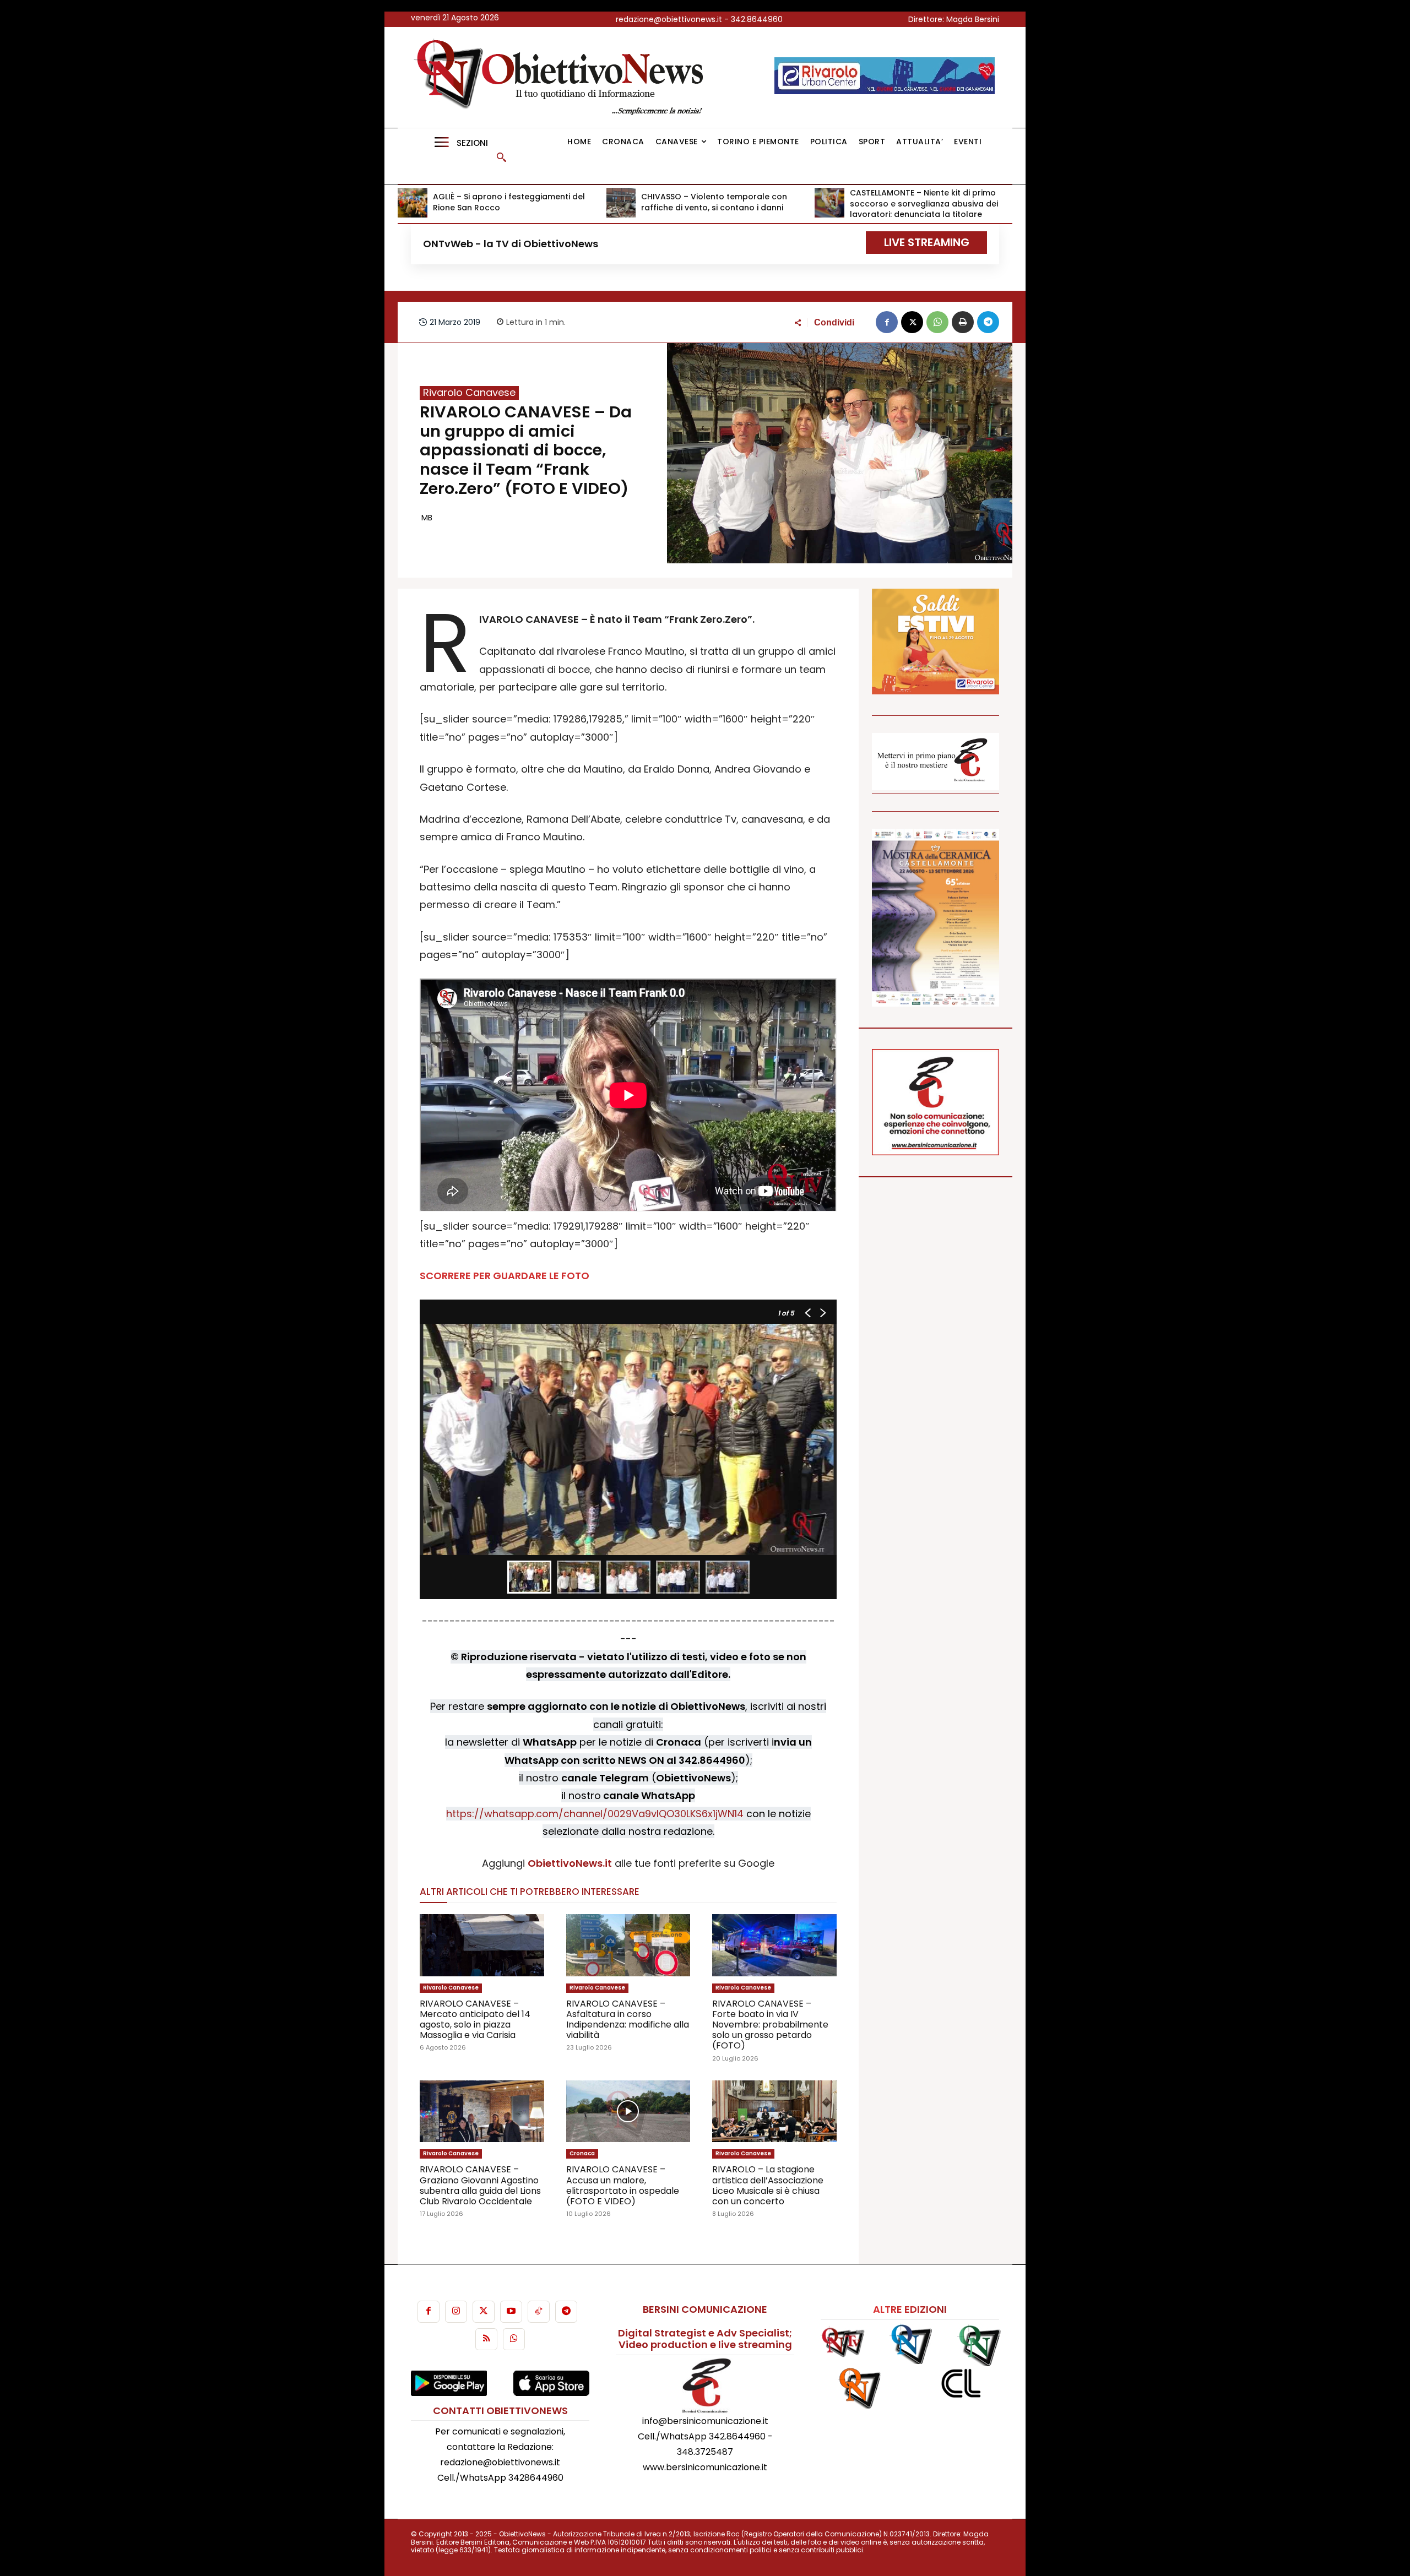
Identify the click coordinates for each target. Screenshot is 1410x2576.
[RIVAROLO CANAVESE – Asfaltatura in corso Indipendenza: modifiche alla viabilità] (628, 1945)
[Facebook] (887, 322)
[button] (501, 157)
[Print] (963, 322)
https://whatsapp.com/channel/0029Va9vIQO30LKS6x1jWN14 (595, 1814)
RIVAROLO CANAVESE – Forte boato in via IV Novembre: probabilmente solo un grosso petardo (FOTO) (770, 2025)
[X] (912, 322)
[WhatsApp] (937, 322)
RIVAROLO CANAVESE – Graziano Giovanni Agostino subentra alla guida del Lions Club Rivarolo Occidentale (480, 2185)
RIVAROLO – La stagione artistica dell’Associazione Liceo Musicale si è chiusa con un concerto (768, 2185)
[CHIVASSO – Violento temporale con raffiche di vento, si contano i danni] (621, 203)
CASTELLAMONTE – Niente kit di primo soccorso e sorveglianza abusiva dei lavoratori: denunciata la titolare (924, 203)
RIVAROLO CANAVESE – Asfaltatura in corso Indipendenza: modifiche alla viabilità (628, 2020)
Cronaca (582, 2153)
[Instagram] (456, 2312)
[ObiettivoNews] (562, 77)
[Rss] (486, 2339)
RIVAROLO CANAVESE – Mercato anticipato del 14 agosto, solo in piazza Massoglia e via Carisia (475, 2020)
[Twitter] (484, 2312)
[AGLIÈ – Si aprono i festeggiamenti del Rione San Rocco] (413, 203)
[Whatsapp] (514, 2339)
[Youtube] (511, 2312)
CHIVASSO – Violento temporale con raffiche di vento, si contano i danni (714, 202)
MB (427, 518)
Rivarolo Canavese (469, 393)
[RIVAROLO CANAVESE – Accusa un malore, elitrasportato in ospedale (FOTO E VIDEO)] (628, 2112)
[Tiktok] (539, 2312)
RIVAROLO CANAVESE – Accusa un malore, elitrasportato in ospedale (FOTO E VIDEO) (623, 2185)
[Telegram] (988, 322)
